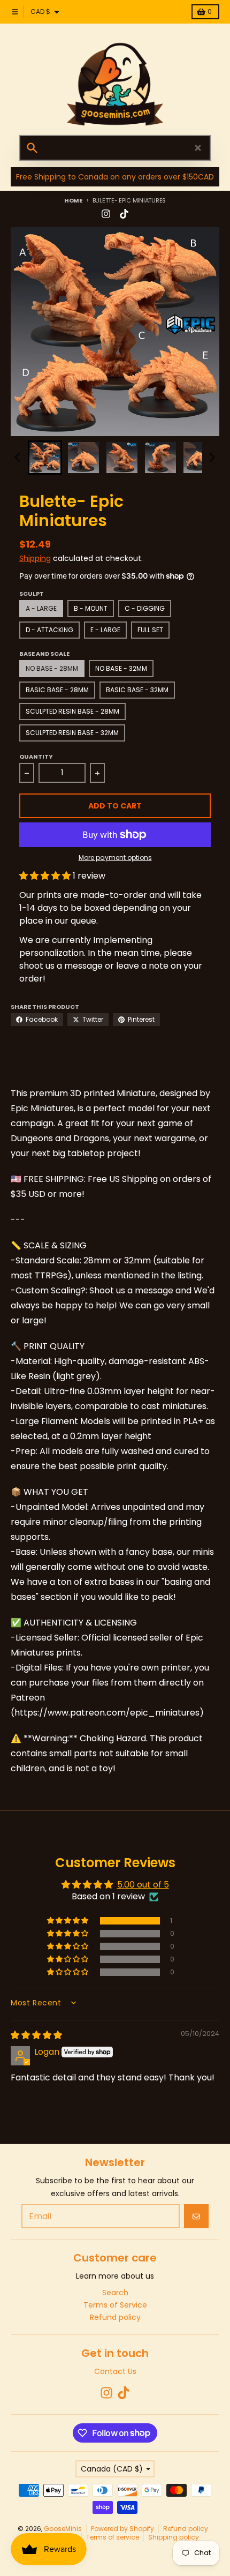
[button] (45, 458)
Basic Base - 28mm (57, 690)
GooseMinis (63, 2529)
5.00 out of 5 (143, 1885)
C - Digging (145, 608)
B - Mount (91, 608)
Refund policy (186, 2529)
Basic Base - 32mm (137, 690)
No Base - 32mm (121, 668)
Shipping (35, 558)
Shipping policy (174, 2537)
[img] (36, 2035)
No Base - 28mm (52, 668)
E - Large (105, 630)
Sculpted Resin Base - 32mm (72, 733)
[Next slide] (212, 458)
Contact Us (115, 2371)
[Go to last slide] (18, 458)
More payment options (115, 858)
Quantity (36, 757)
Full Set (150, 630)
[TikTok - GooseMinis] (124, 214)
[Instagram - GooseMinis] (106, 214)
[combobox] (115, 148)
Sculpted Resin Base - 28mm (72, 711)
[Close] (198, 148)
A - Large (41, 608)
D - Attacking (49, 630)
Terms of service (113, 2537)
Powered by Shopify (122, 2529)
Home (73, 200)
